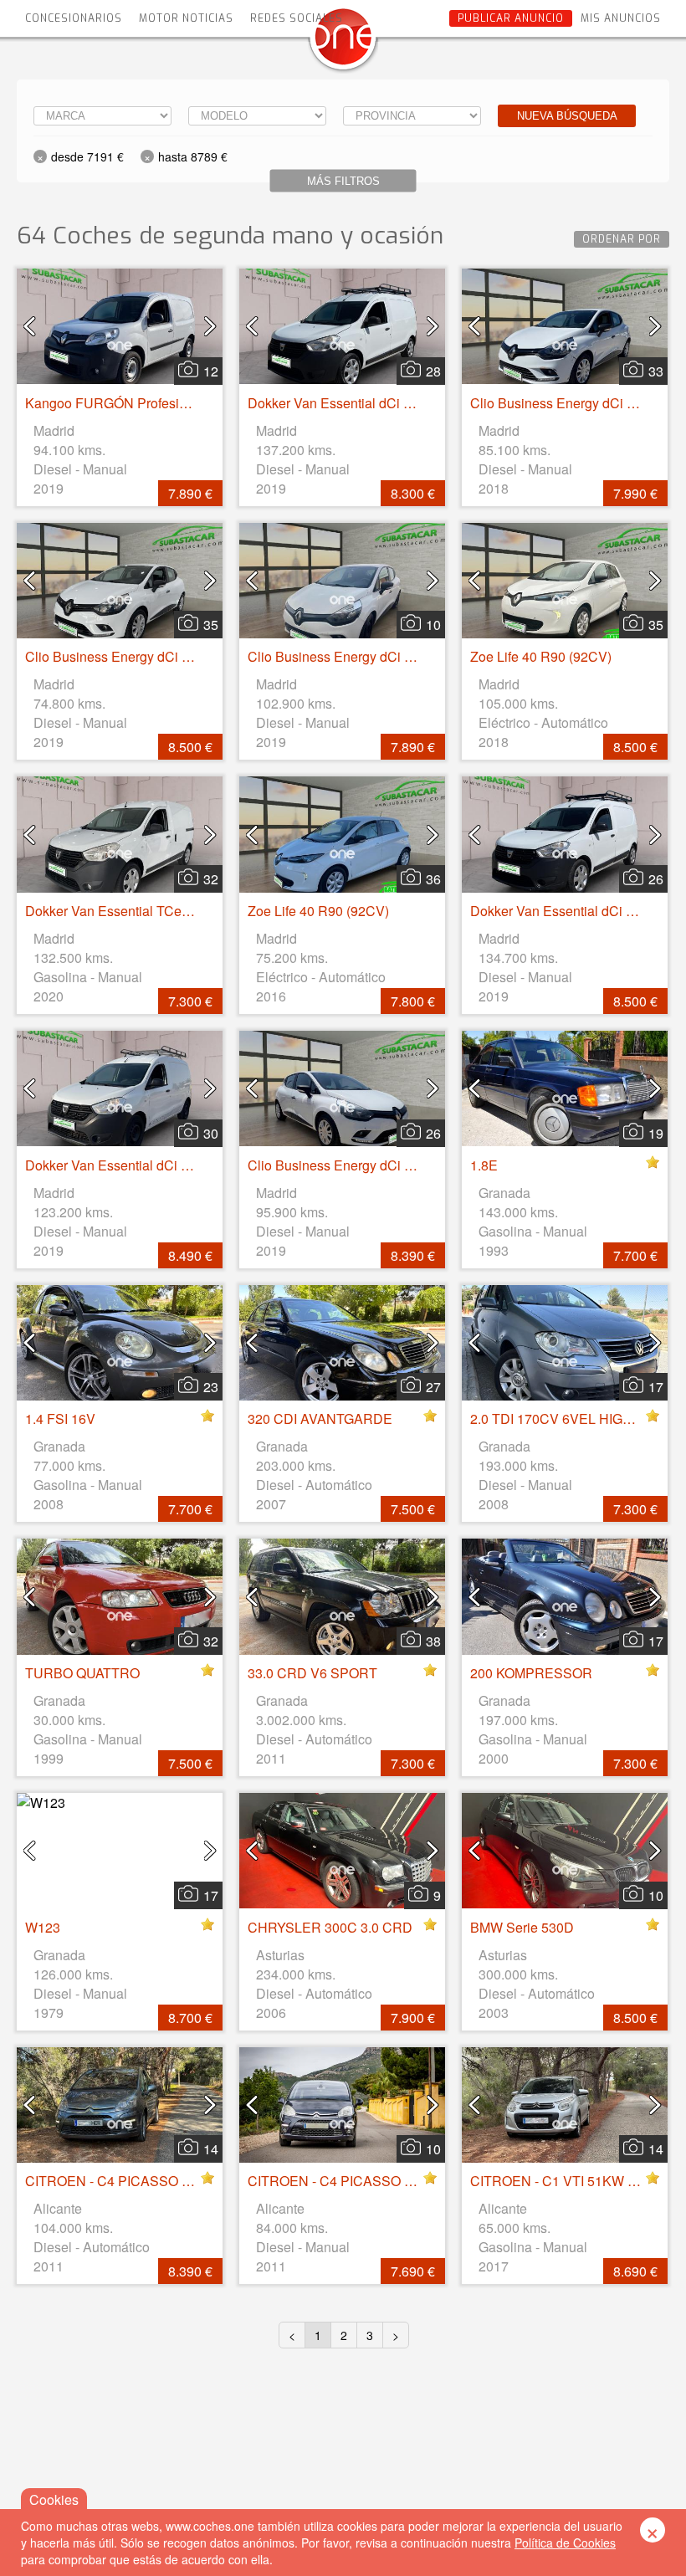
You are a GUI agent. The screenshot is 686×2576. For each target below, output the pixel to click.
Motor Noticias (186, 18)
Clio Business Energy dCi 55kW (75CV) (143, 656)
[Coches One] (343, 43)
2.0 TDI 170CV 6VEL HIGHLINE (566, 1419)
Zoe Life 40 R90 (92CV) (541, 656)
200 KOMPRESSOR (531, 1673)
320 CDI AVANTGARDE (320, 1419)
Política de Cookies (565, 2543)
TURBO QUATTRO (82, 1673)
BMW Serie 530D (522, 1927)
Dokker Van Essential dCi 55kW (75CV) (366, 403)
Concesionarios (74, 18)
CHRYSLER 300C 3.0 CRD (330, 1927)
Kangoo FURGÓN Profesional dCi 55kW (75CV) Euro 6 (190, 403)
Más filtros (343, 181)
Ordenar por (622, 239)
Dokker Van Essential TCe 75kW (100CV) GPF (164, 911)
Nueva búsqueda (567, 116)
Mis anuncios (621, 18)
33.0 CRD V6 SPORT (312, 1673)
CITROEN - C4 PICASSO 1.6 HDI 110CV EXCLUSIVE (410, 2181)
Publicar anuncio (511, 18)
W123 (43, 1927)
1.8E (484, 1165)
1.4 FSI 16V (60, 1419)
